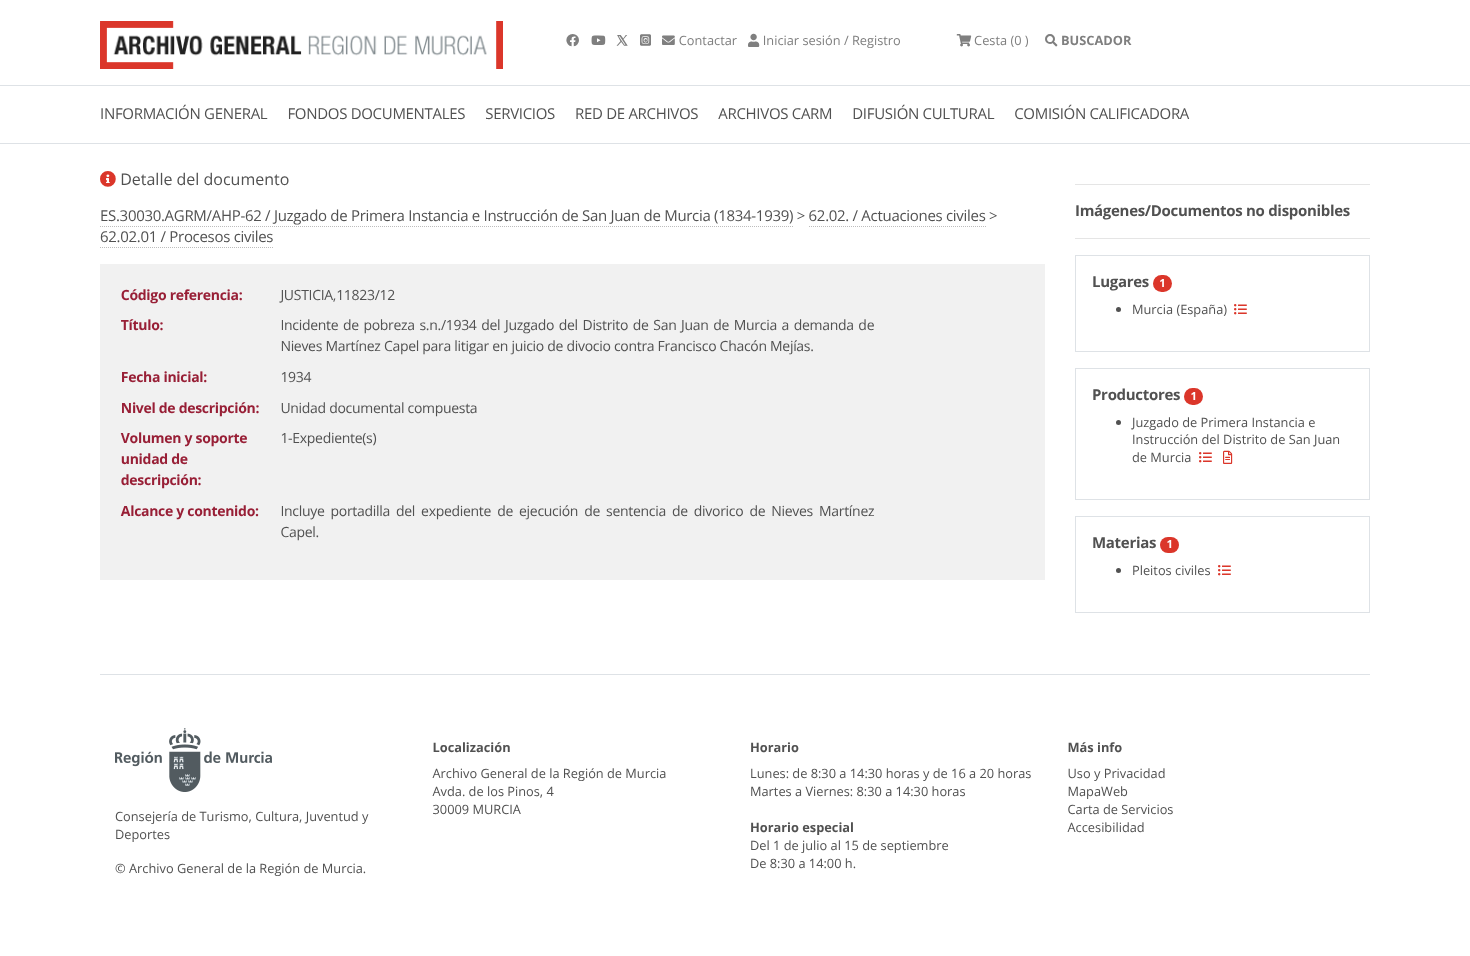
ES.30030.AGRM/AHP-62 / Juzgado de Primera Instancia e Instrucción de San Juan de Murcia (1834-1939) (446, 216)
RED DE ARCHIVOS (636, 114)
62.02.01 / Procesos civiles (186, 237)
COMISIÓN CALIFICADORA (1101, 114)
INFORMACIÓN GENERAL (183, 114)
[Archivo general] (301, 41)
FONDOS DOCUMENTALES (376, 114)
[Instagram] (647, 40)
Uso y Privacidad (1117, 773)
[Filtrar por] (1240, 309)
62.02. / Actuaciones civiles (897, 216)
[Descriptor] (1228, 457)
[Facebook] (574, 40)
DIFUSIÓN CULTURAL (923, 114)
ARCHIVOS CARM (775, 114)
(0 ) (1001, 40)
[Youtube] (599, 40)
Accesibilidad (1106, 827)
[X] (624, 40)
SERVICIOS (520, 114)
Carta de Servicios (1121, 809)
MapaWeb (1098, 791)
